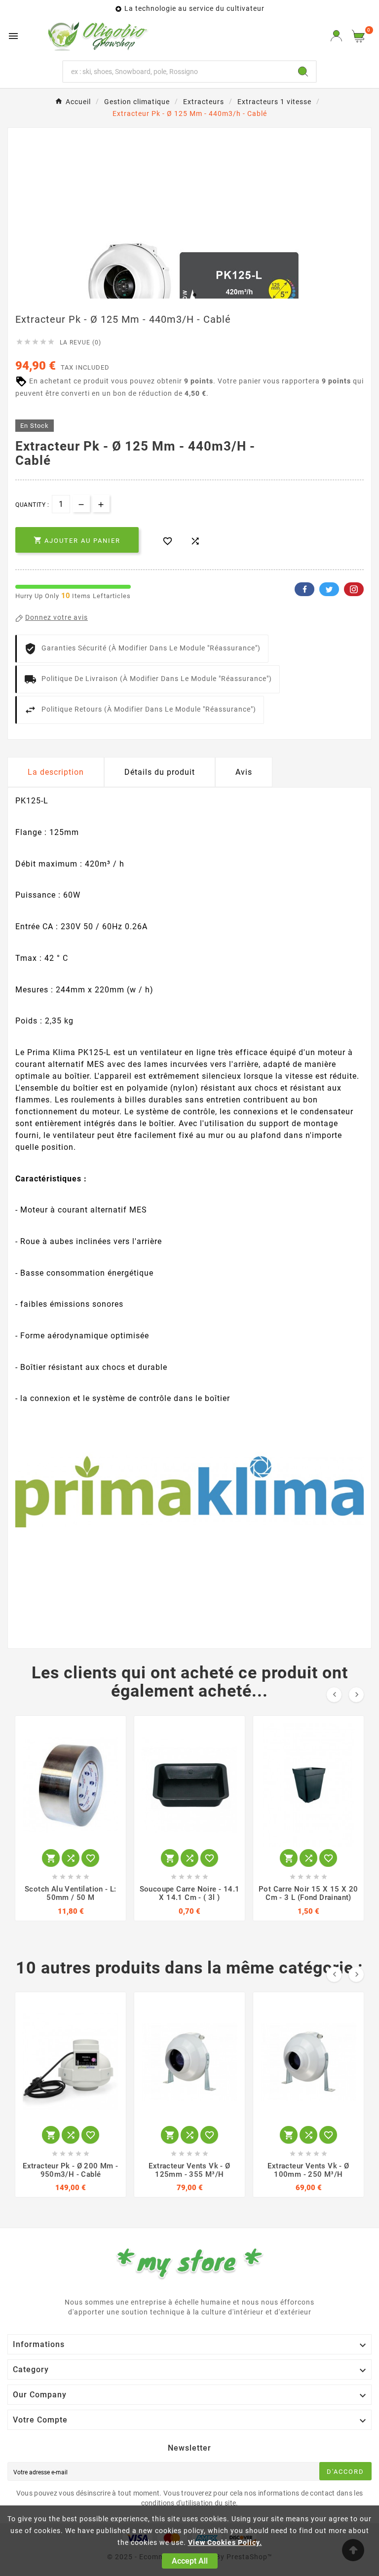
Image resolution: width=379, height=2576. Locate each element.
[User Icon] (336, 36)
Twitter (329, 589)
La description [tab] (56, 772)
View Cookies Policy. (225, 2542)
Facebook (304, 589)
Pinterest (354, 589)
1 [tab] (185, 295)
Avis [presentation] (244, 772)
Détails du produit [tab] (160, 772)
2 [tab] (194, 295)
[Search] (303, 72)
